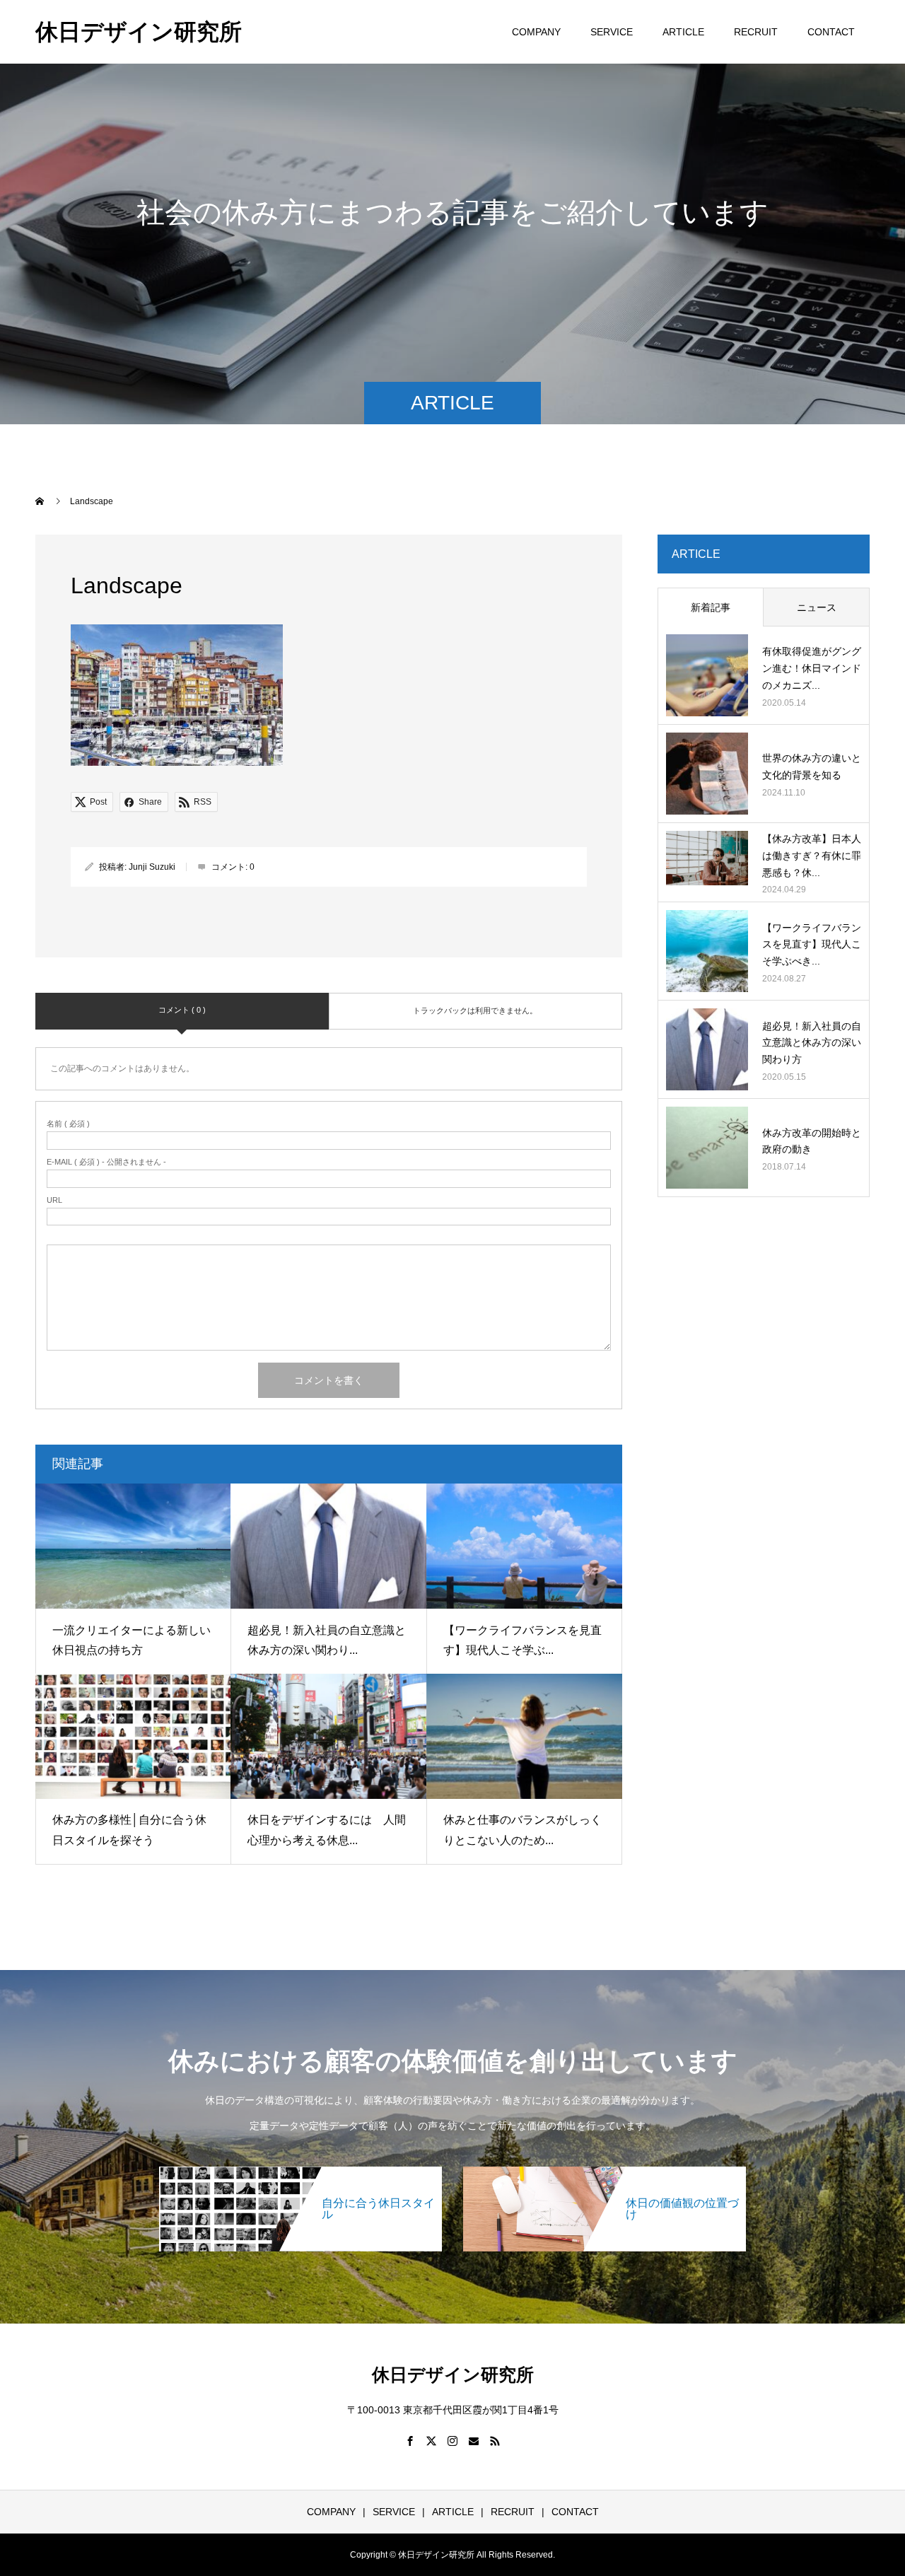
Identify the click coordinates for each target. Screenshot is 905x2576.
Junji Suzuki (152, 867)
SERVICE (612, 32)
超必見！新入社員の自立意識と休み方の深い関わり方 (812, 1043)
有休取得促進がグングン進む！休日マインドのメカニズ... (812, 668)
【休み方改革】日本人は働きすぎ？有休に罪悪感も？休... (812, 856)
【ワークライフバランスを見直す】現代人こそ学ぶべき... (812, 945)
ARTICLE (683, 32)
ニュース (817, 607)
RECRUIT (756, 32)
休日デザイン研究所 (139, 32)
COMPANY (536, 32)
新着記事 (711, 607)
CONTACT (831, 32)
